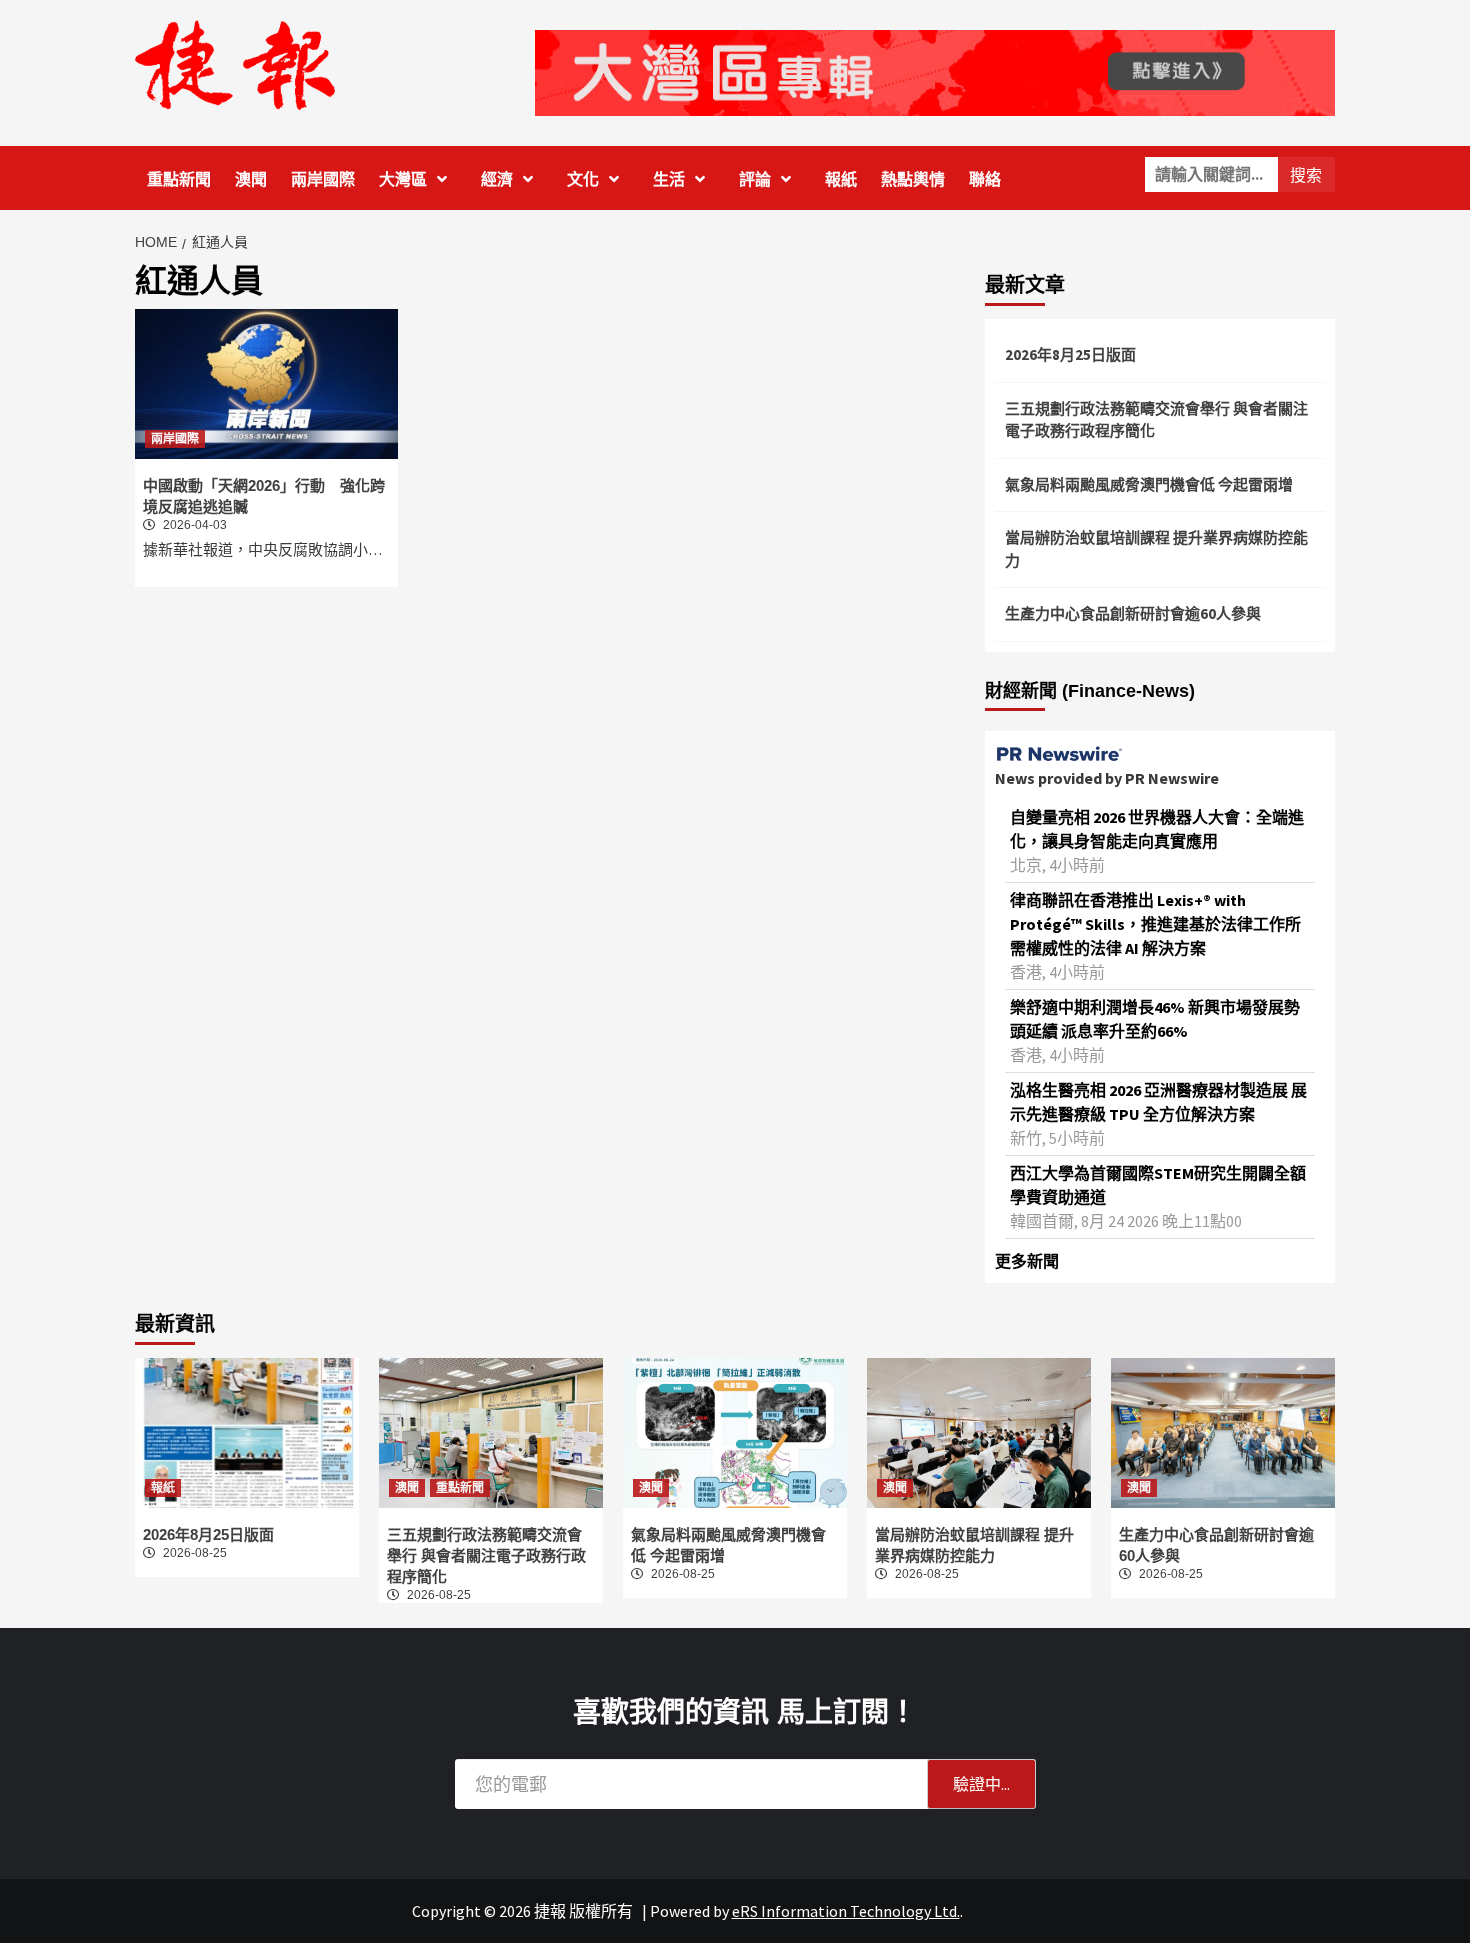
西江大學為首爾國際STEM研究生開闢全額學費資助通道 (1158, 1185)
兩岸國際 (323, 179)
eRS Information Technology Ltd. (846, 1911)
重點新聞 (179, 179)
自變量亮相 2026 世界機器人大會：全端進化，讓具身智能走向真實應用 (1157, 829)
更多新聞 (1027, 1261)
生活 (669, 179)
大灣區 (403, 179)
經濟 (497, 179)
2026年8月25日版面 (1070, 354)
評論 (755, 179)
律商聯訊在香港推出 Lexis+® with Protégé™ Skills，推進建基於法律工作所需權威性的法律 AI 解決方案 (1155, 924)
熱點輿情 (913, 179)
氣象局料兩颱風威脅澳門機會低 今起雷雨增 (1149, 484)
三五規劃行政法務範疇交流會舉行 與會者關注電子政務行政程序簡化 (1156, 420)
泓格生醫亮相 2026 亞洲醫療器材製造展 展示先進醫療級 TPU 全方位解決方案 (1158, 1102)
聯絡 (985, 179)
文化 (583, 179)
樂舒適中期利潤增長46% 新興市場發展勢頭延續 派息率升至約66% (1155, 1019)
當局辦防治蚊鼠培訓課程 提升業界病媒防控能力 (1156, 549)
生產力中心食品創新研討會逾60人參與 (1133, 613)
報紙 (841, 179)
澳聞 (251, 179)
